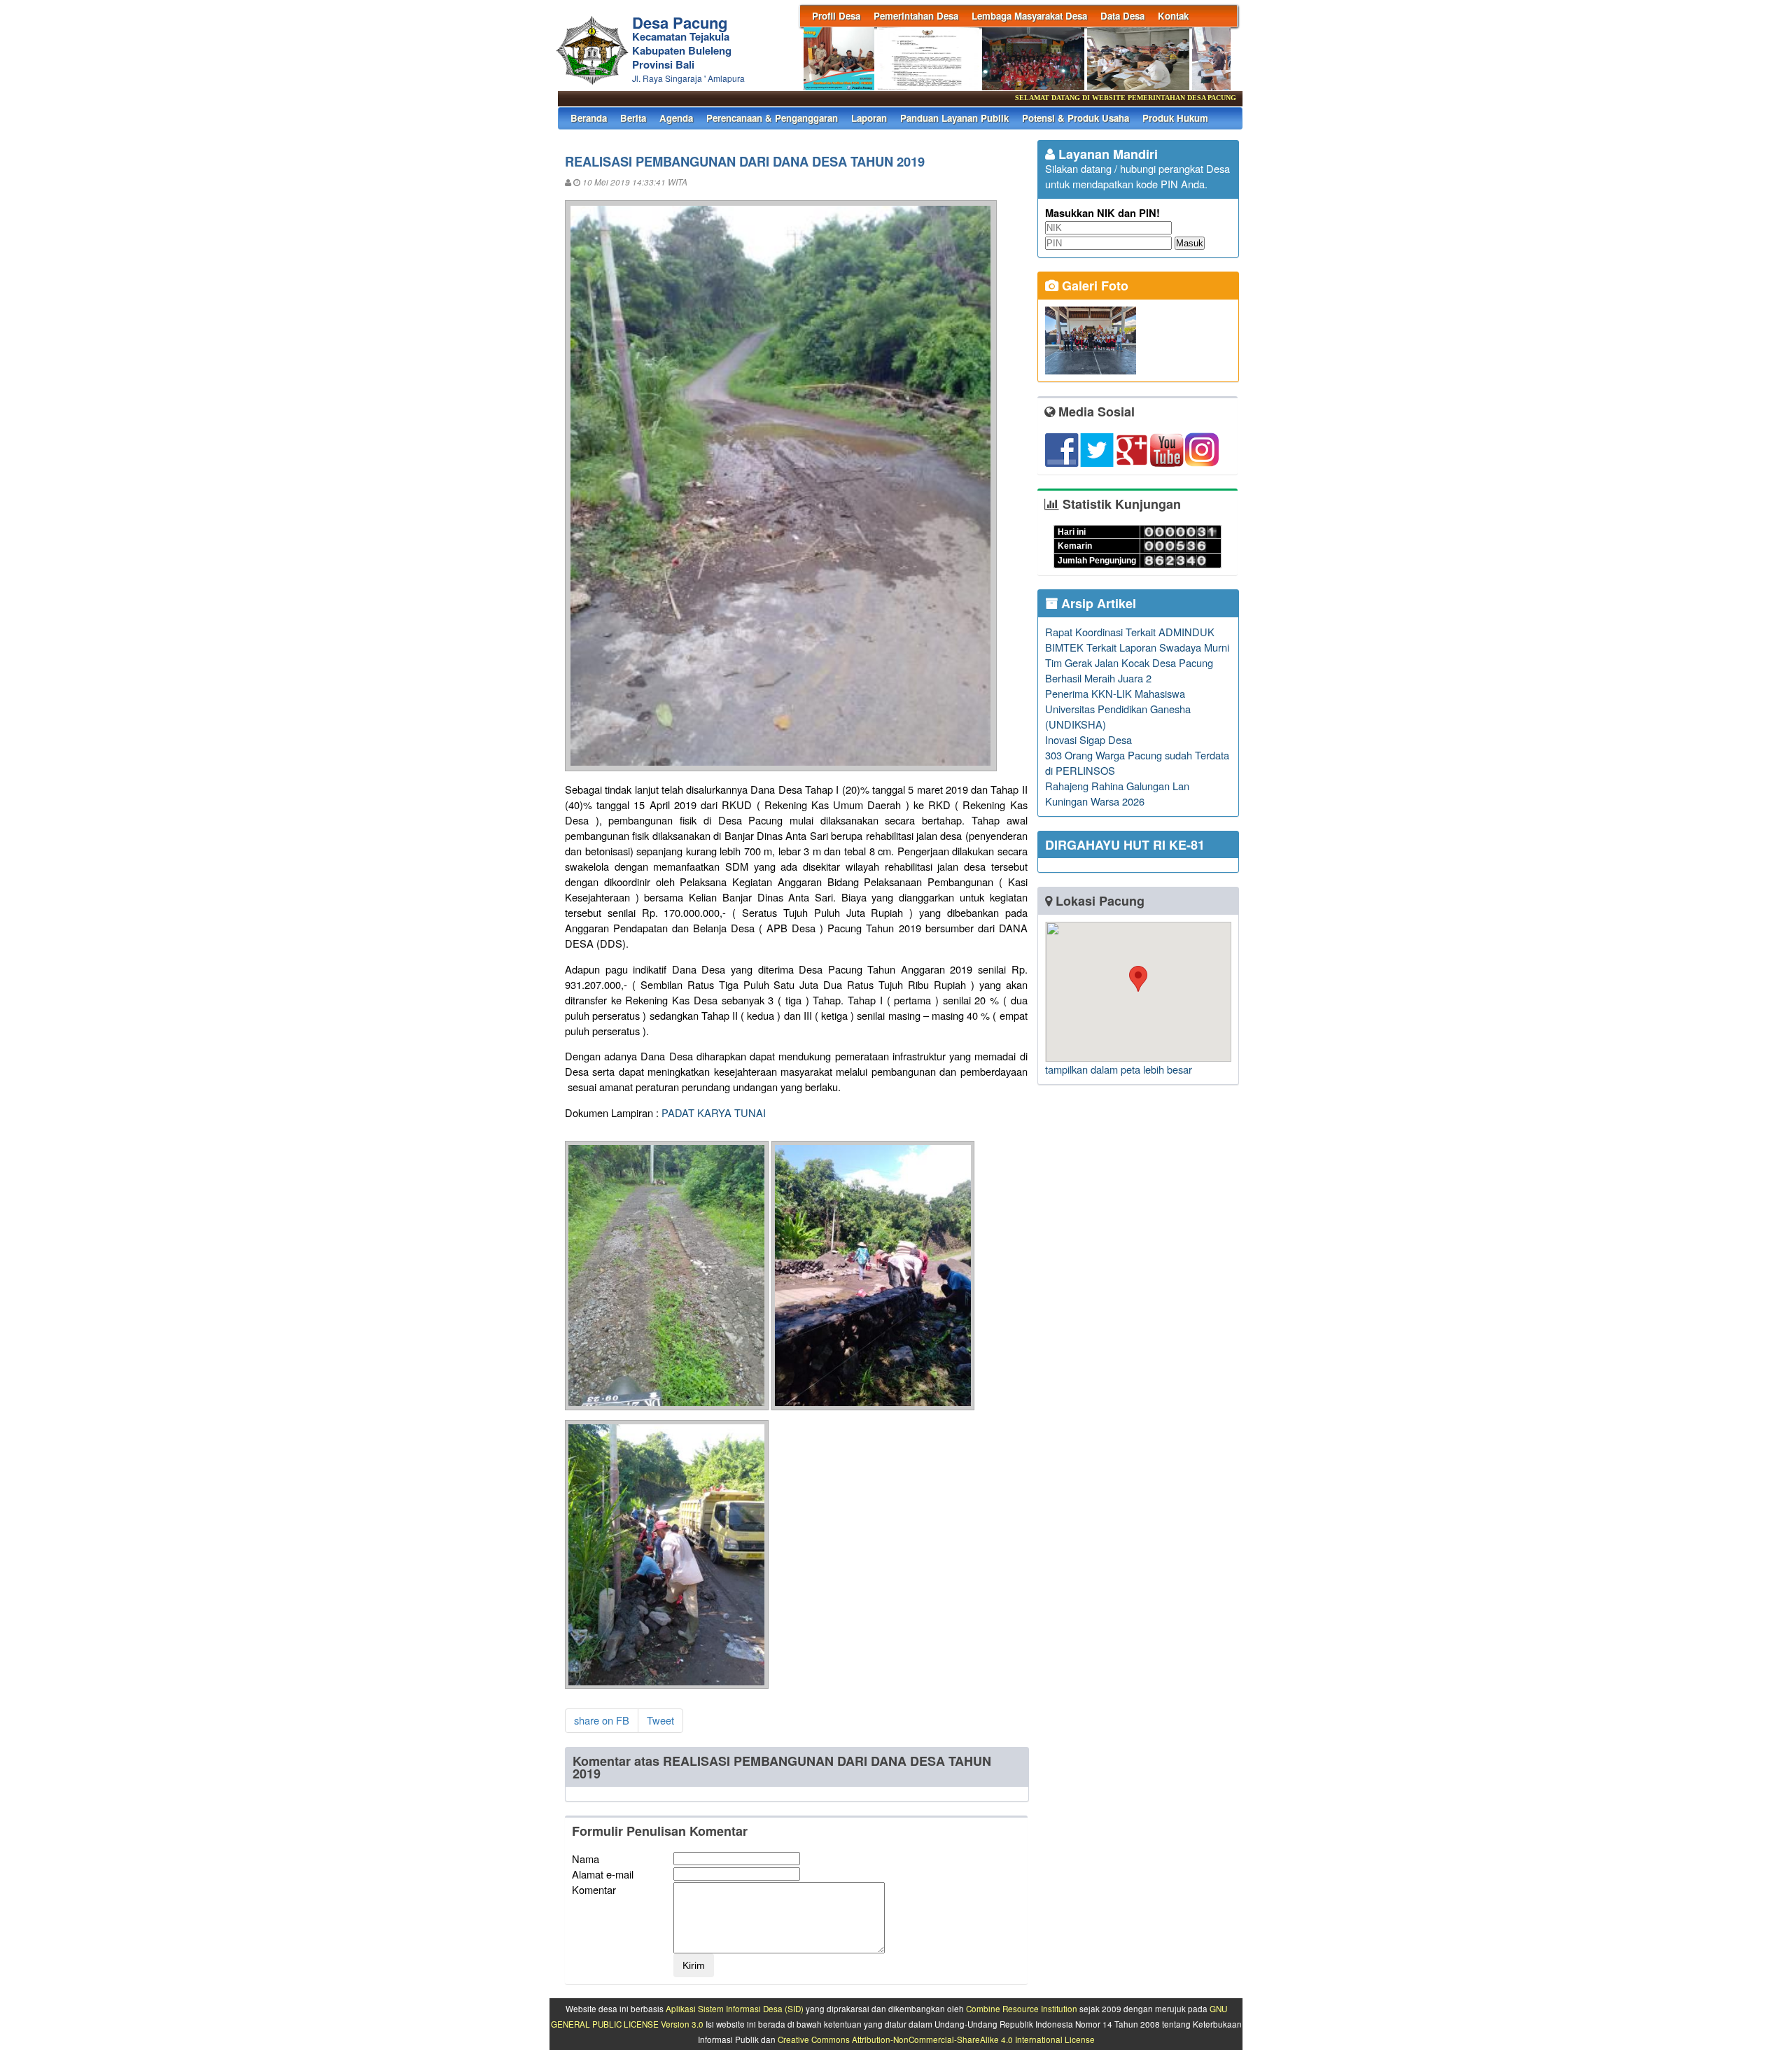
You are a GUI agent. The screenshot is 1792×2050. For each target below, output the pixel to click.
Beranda (589, 118)
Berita (633, 118)
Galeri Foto (1093, 286)
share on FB (602, 1720)
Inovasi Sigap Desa (1088, 739)
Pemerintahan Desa (916, 16)
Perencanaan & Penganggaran (772, 118)
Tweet (660, 1720)
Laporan (869, 118)
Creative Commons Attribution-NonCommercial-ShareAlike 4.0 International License (936, 2040)
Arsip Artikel (1097, 603)
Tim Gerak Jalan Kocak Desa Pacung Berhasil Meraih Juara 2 (1129, 670)
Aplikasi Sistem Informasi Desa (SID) (735, 2009)
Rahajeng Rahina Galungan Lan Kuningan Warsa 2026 (1117, 793)
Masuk (1190, 243)
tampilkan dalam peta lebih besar (1119, 1069)
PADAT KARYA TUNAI (714, 1112)
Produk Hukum (1175, 118)
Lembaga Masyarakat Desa (1029, 16)
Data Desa (1122, 16)
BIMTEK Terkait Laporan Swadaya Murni (1137, 647)
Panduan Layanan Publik (954, 118)
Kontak (1173, 16)
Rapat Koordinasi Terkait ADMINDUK (1130, 632)
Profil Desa (836, 16)
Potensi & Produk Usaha (1076, 118)
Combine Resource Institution (1022, 2009)
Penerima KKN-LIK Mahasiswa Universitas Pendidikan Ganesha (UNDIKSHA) (1118, 709)
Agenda (676, 118)
